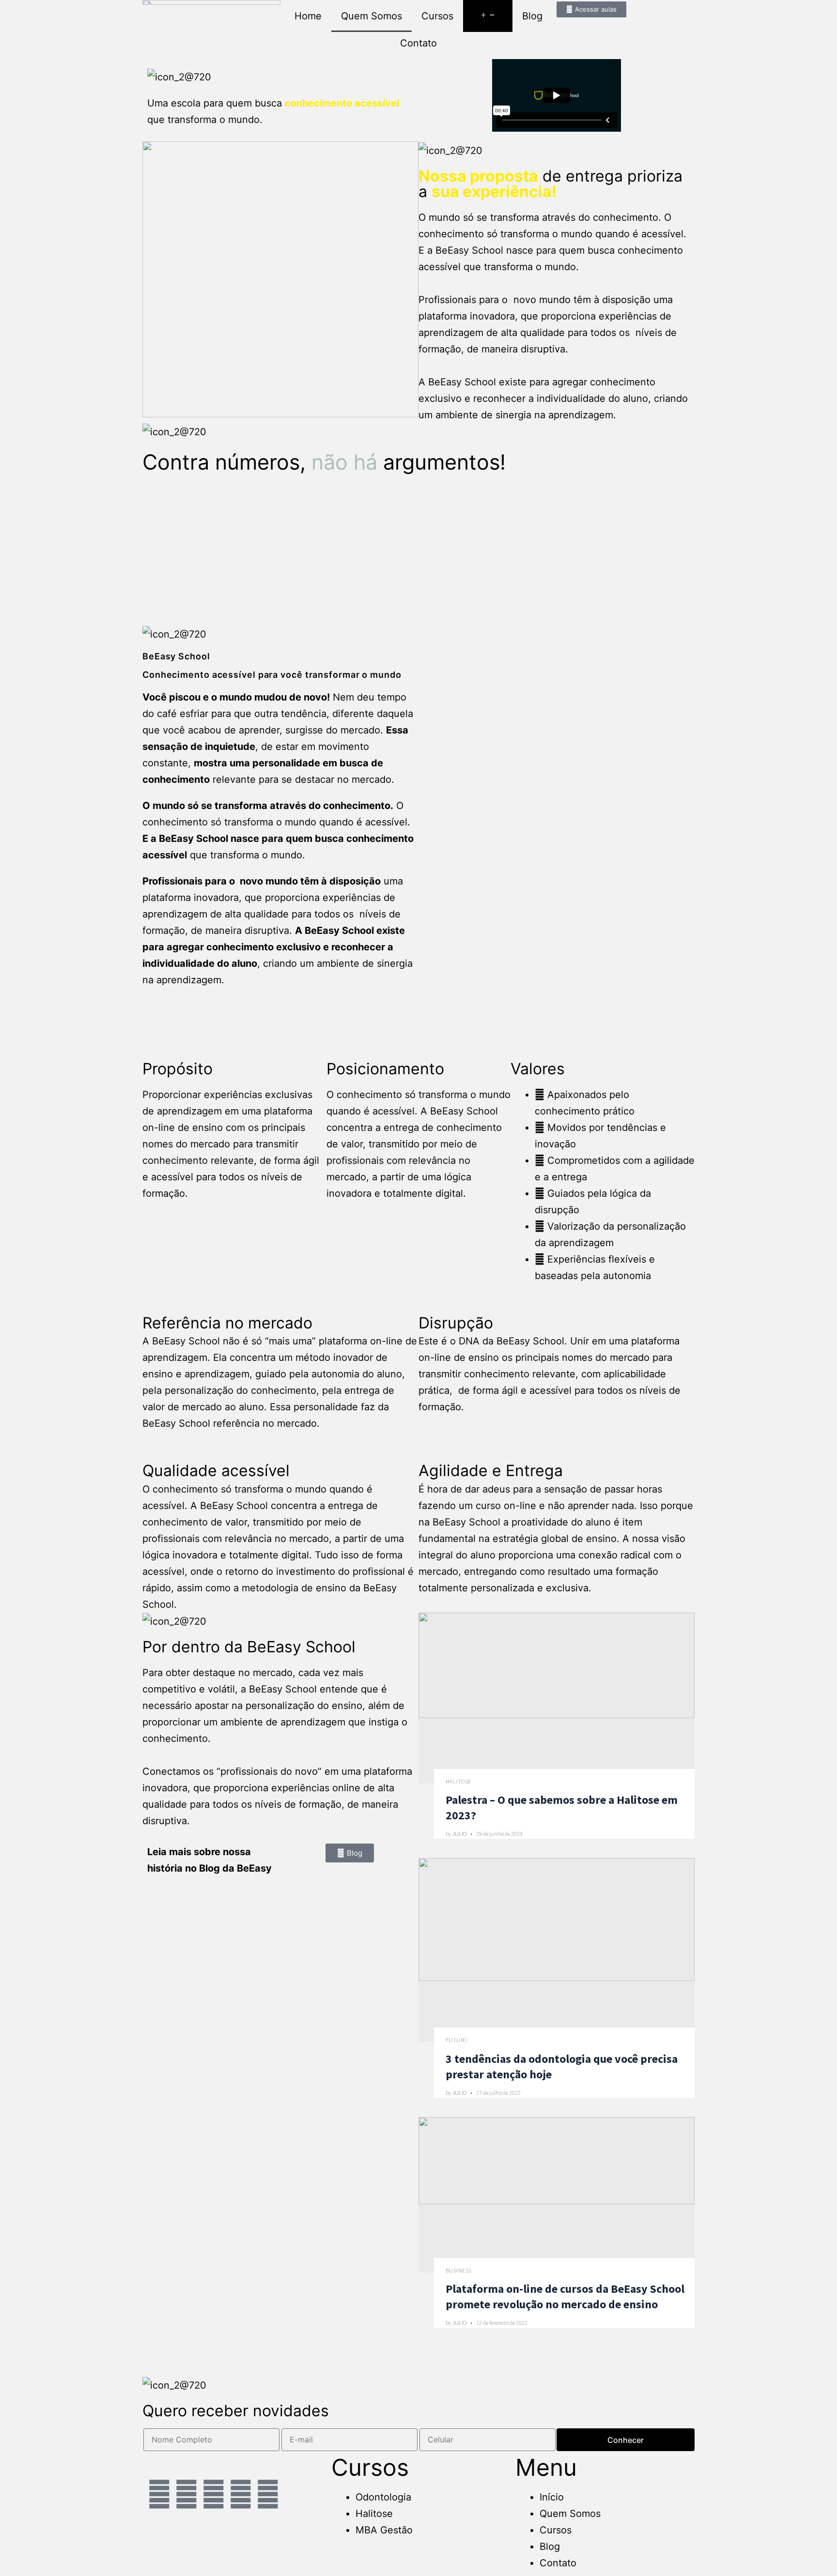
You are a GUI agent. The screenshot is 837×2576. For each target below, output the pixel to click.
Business (459, 2270)
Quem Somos (372, 16)
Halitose (458, 1781)
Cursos (437, 16)
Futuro (457, 2040)
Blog (532, 16)
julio (459, 1834)
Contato (418, 43)
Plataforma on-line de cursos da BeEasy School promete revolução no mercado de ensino (565, 2296)
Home (308, 16)
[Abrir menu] (488, 16)
